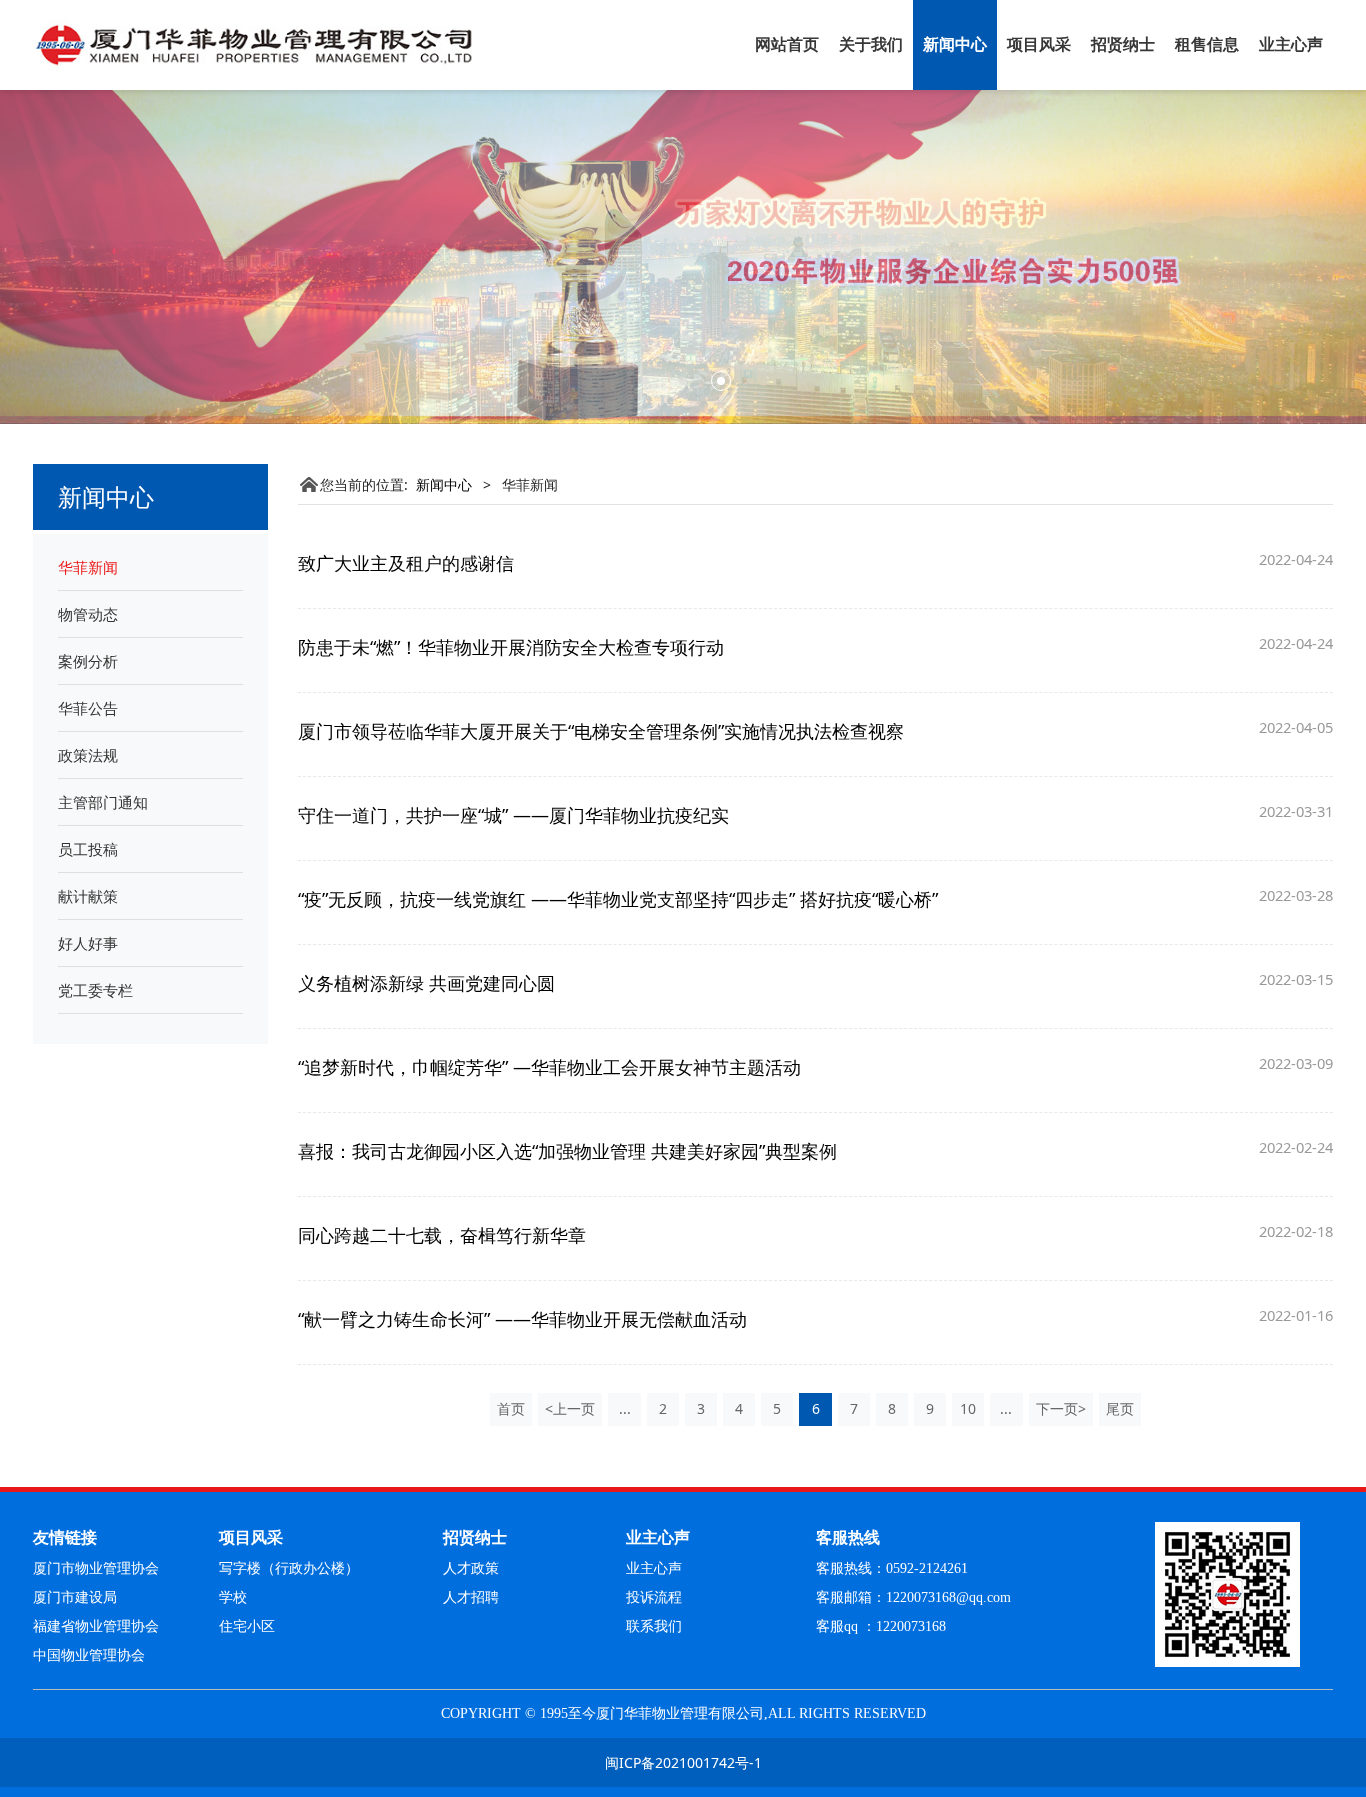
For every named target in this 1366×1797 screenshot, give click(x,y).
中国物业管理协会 (89, 1655)
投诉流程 (654, 1597)
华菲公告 (88, 708)
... (625, 1408)
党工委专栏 (95, 990)
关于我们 (871, 44)
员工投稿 (88, 849)
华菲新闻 (88, 567)
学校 (233, 1597)
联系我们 (654, 1626)
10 (968, 1408)
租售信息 (1207, 44)
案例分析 (88, 661)
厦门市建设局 (75, 1597)
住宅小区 (247, 1626)
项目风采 (1039, 44)
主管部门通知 (103, 802)
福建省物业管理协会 (96, 1626)
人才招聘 (471, 1597)
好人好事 (88, 943)
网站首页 (787, 44)
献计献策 (88, 896)
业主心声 (1291, 44)
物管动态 (88, 614)
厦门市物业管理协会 (96, 1568)
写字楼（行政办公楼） (289, 1568)
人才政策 (471, 1568)
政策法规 (88, 755)
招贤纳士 (1123, 44)
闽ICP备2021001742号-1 (683, 1762)
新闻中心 (955, 44)
